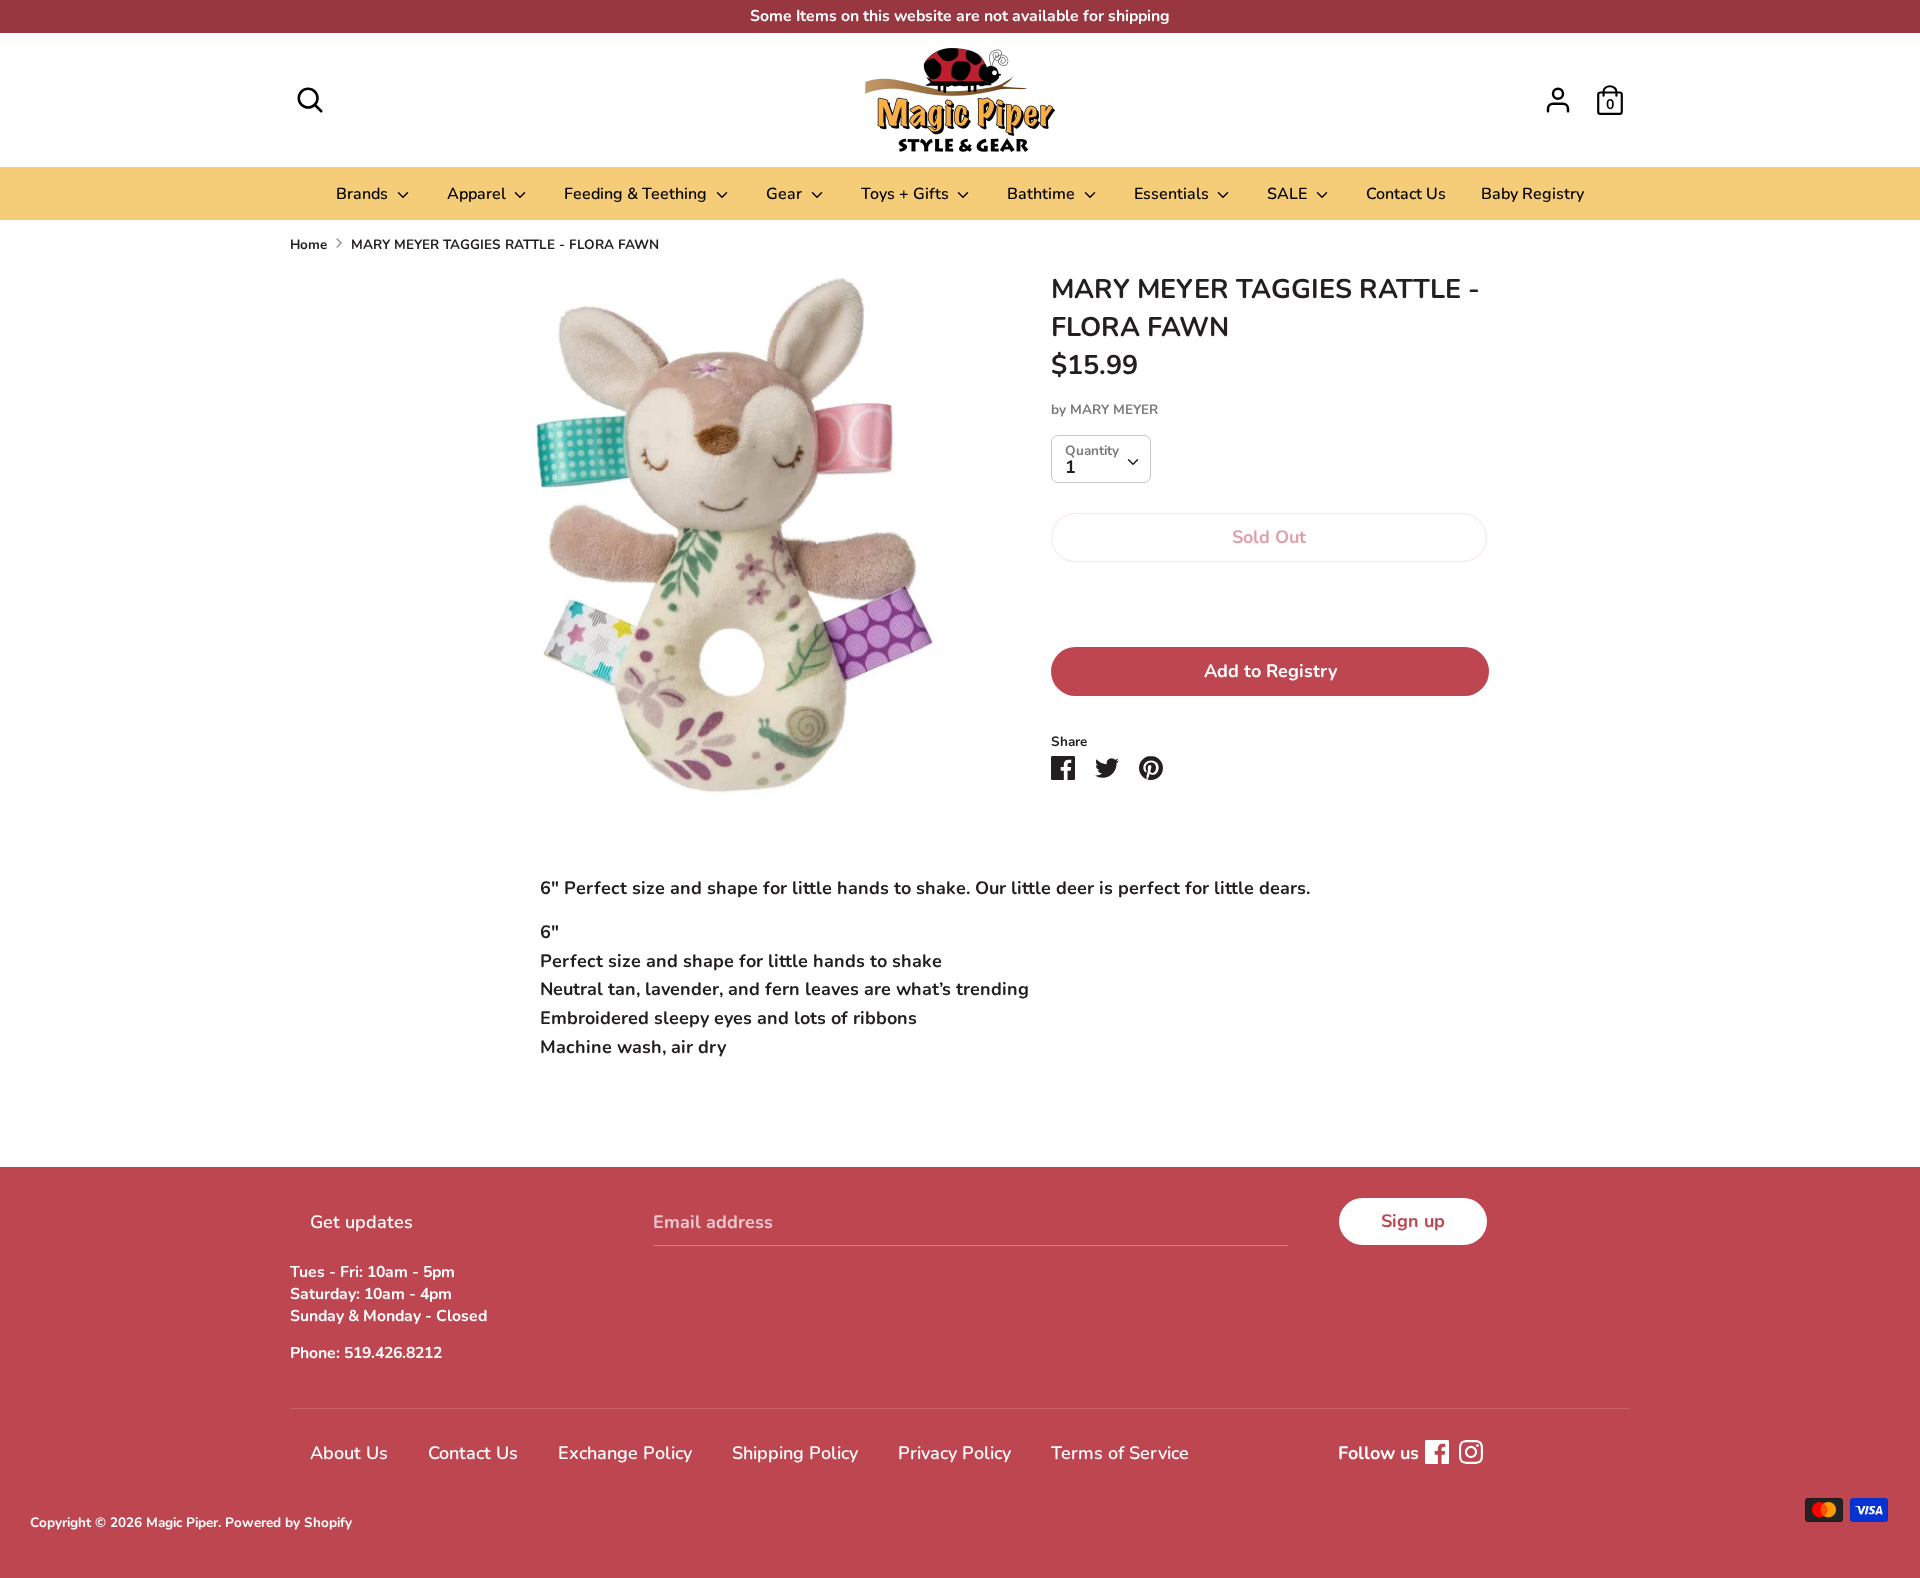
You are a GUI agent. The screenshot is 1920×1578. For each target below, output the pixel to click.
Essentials (1173, 194)
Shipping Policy (795, 1453)
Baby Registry (1532, 194)
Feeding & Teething (637, 194)
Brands (364, 194)
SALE (1289, 194)
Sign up (1413, 1221)
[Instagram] (1471, 1452)
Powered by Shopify (288, 1522)
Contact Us (1406, 194)
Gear (786, 194)
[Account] (1558, 94)
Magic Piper (182, 1522)
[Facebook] (1437, 1452)
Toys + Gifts (907, 194)
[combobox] (1101, 458)
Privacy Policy (954, 1453)
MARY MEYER (1114, 408)
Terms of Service (1120, 1453)
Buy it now (1269, 598)
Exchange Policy (625, 1453)
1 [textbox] (1070, 466)
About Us (349, 1453)
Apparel (478, 194)
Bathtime (1043, 194)
